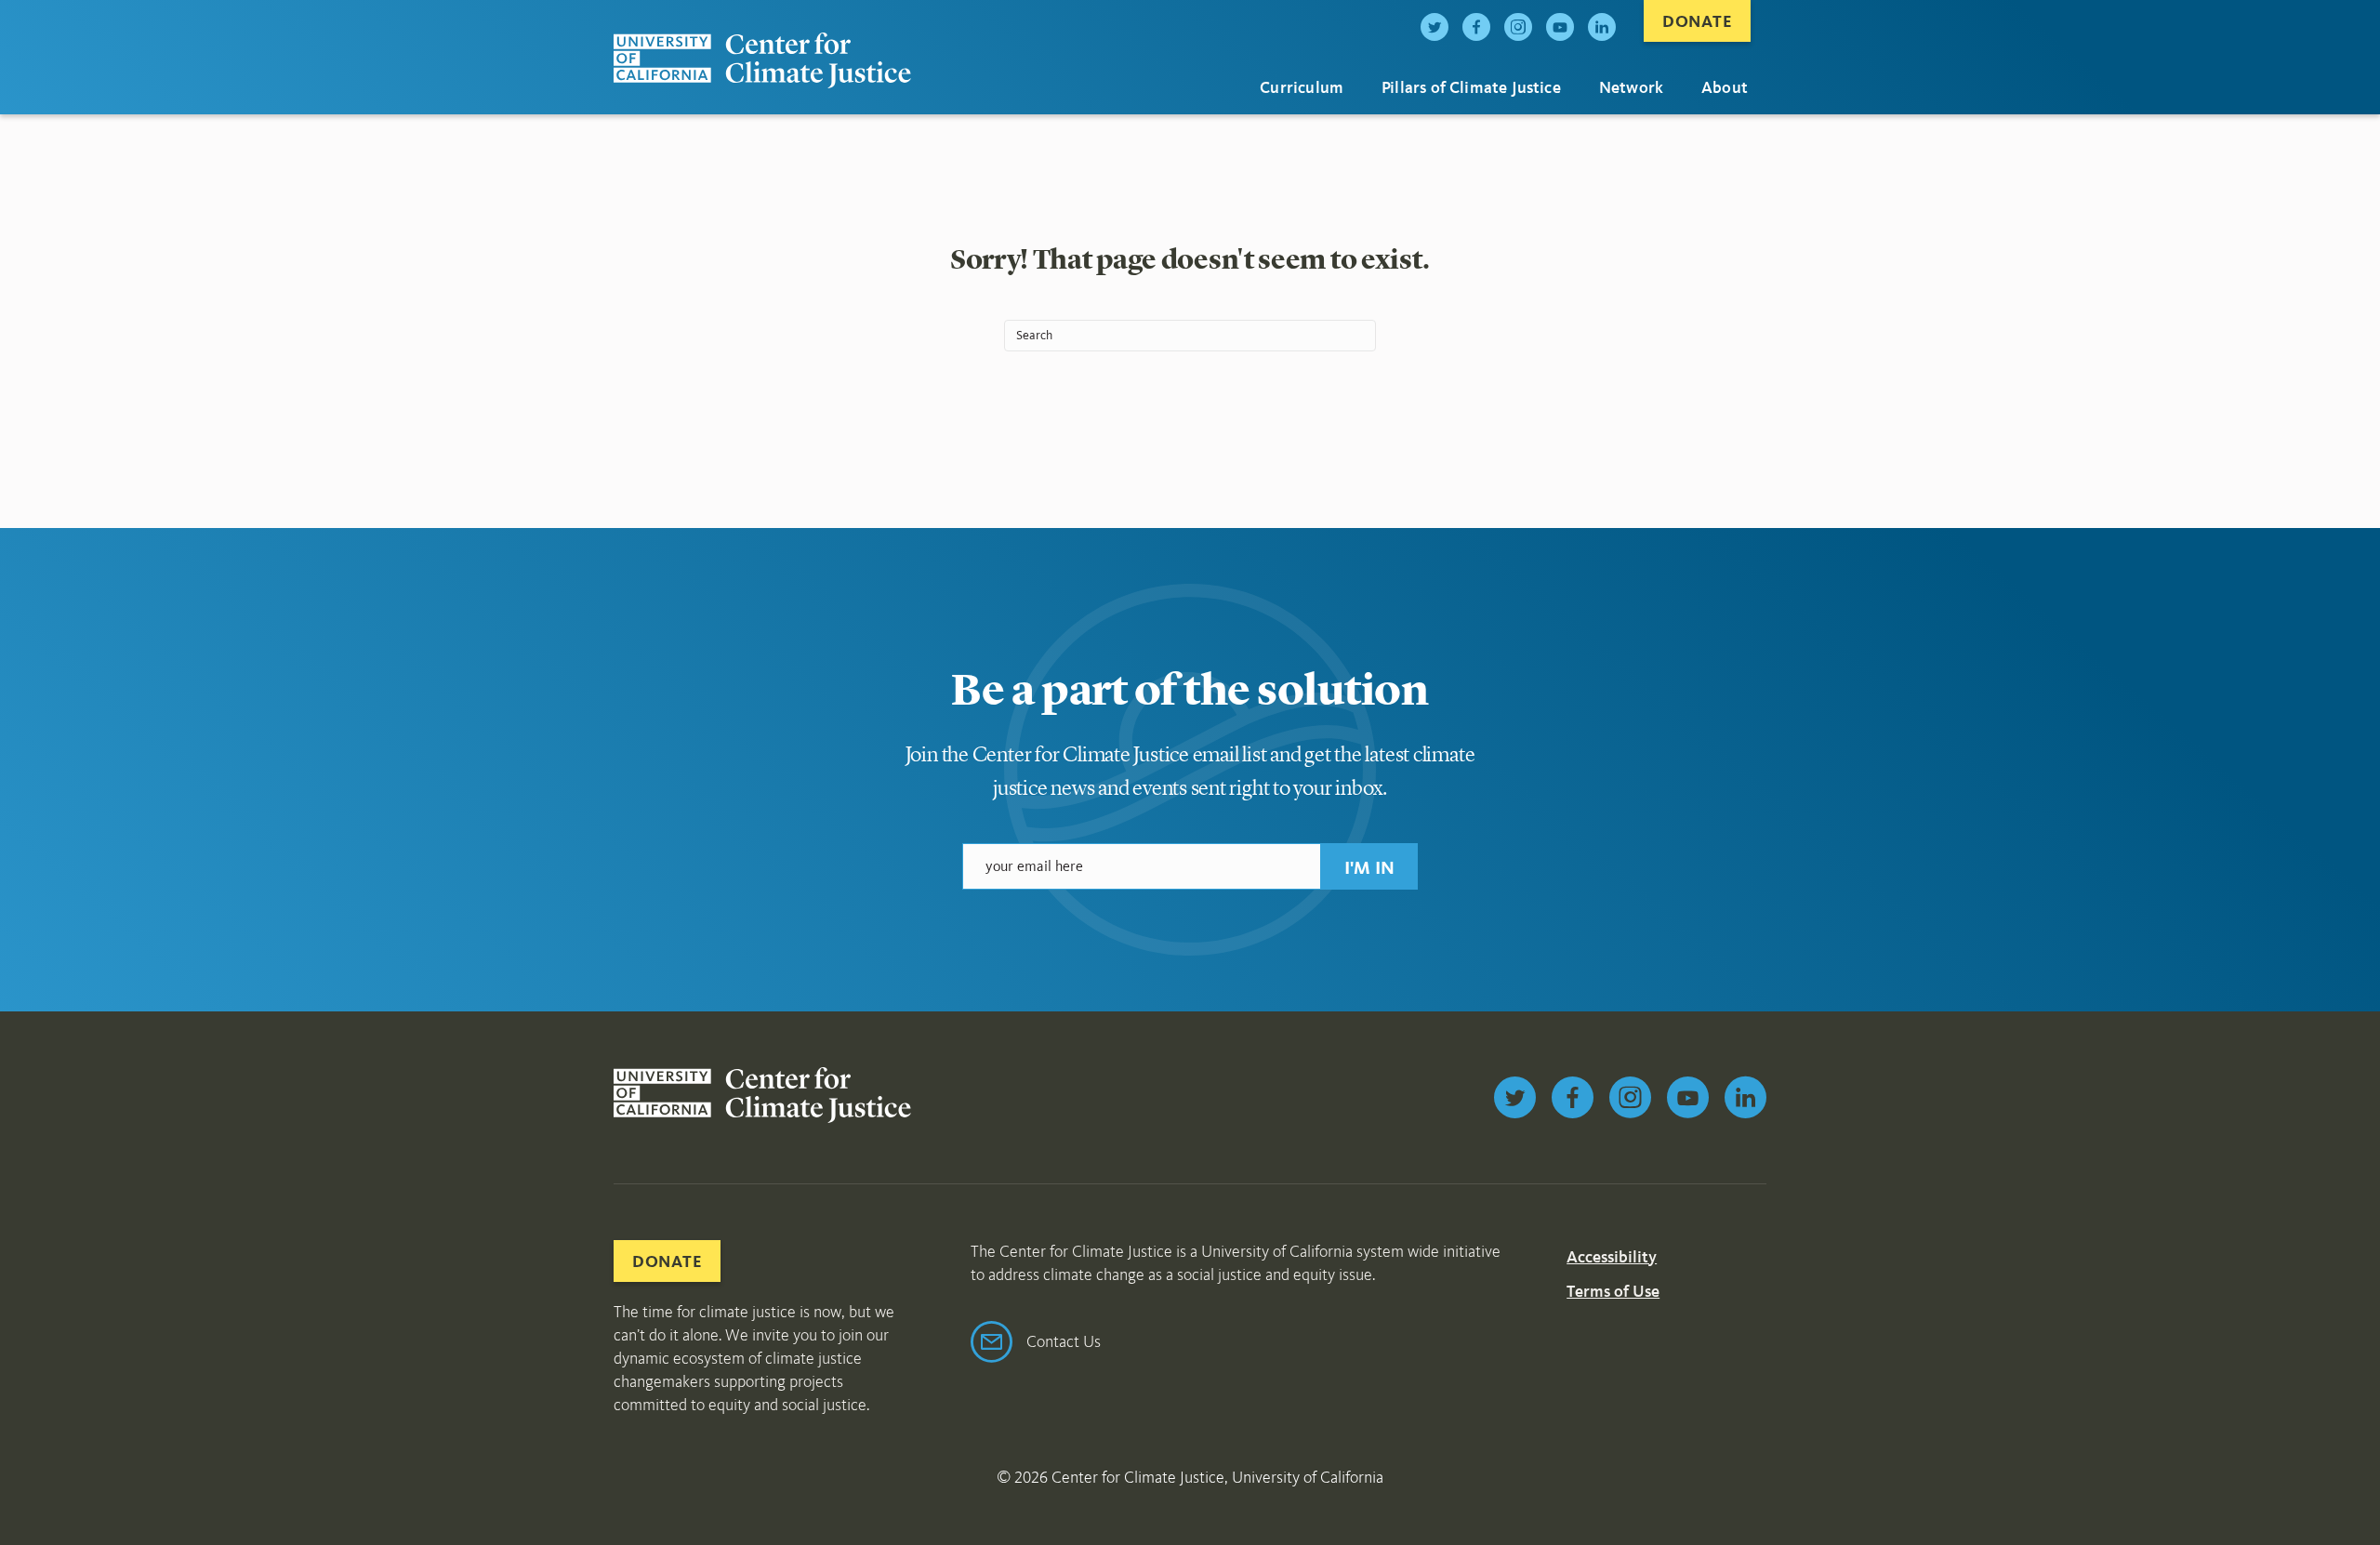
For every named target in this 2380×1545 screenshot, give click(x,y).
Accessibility (1612, 1257)
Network (1631, 87)
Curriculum (1302, 87)
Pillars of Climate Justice (1471, 87)
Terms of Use (1613, 1291)
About (1725, 87)
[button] (1369, 866)
